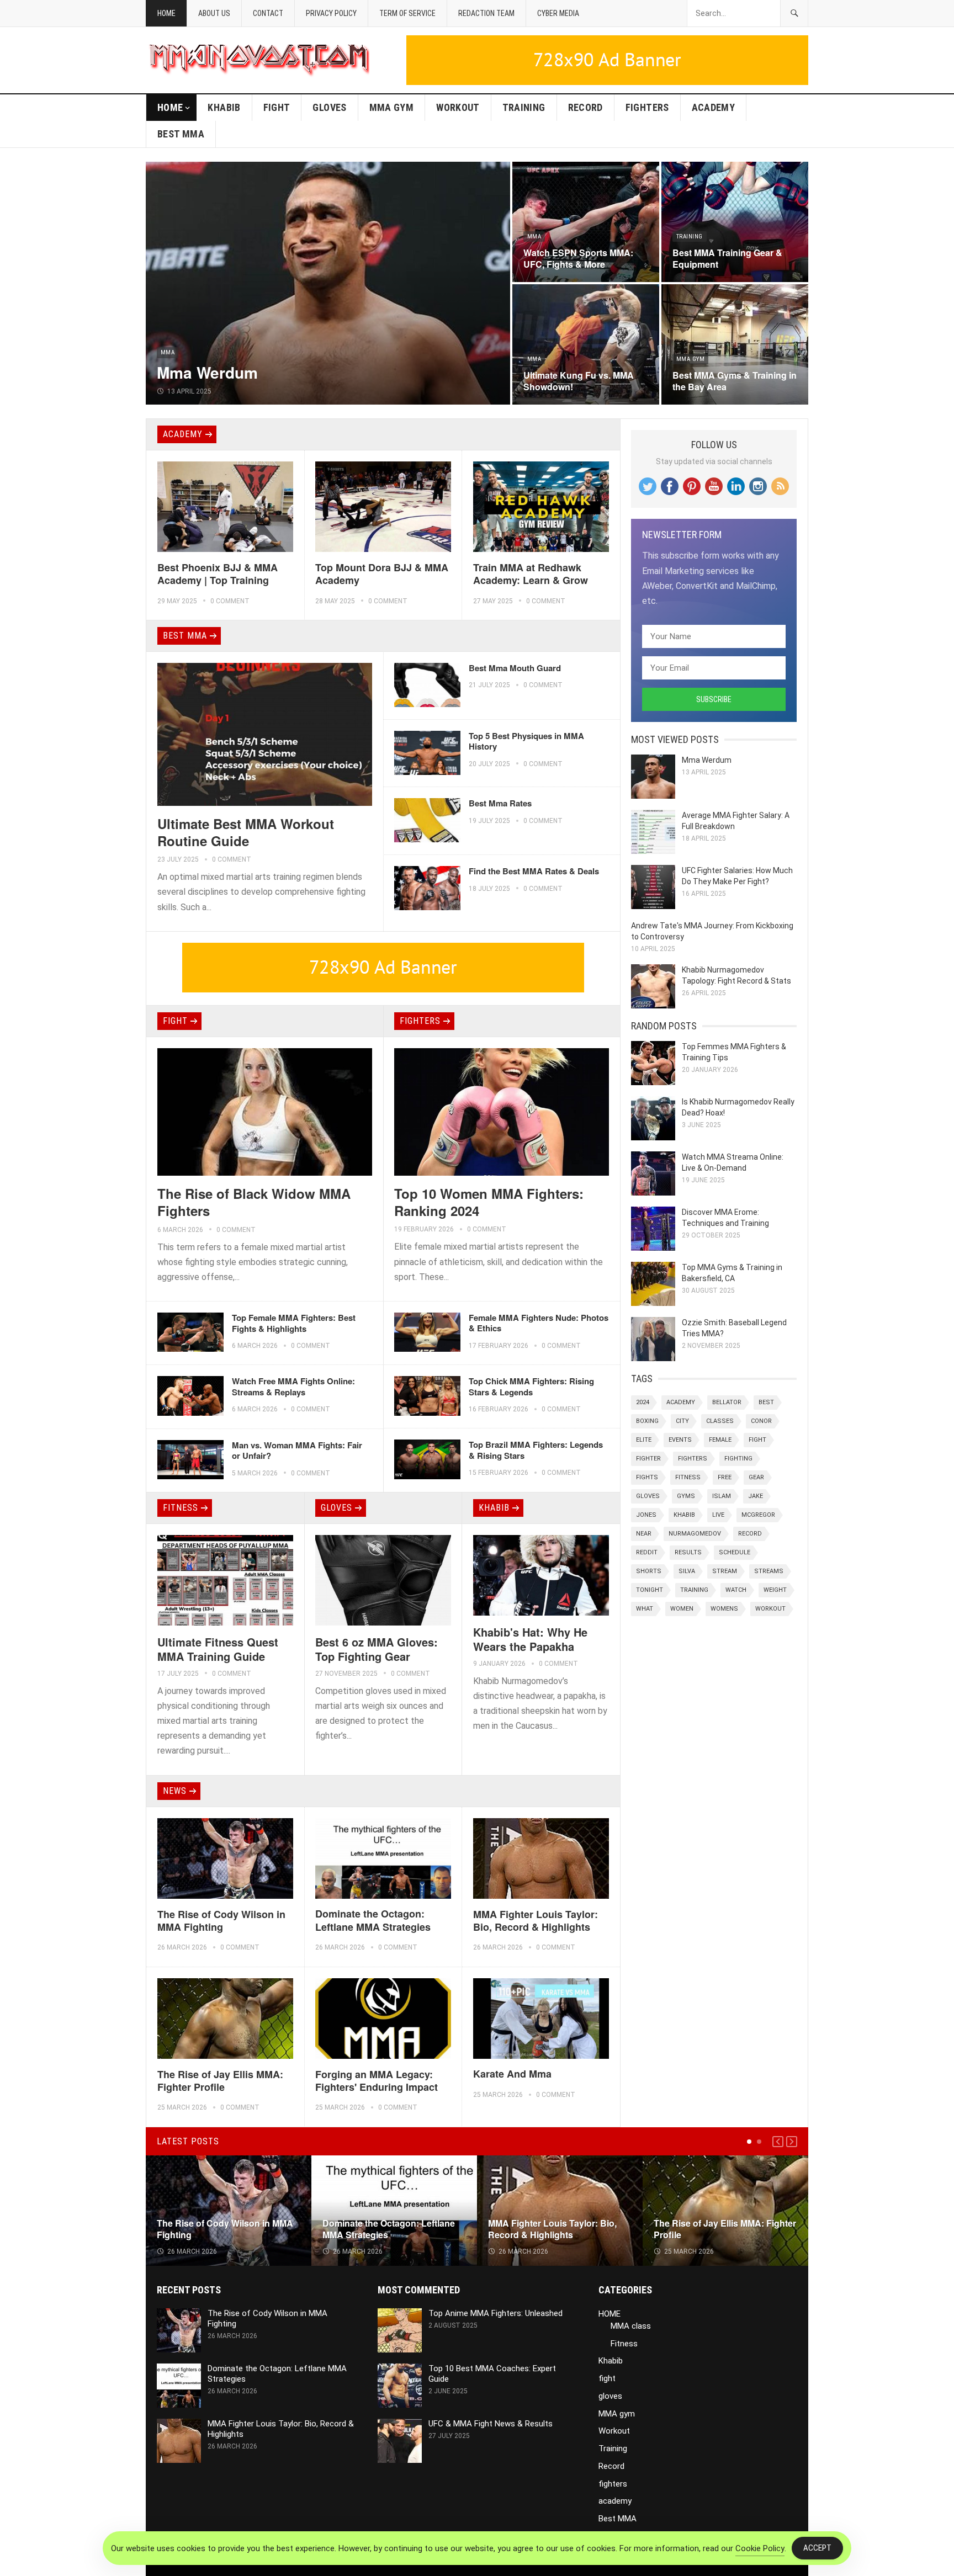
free (725, 1477)
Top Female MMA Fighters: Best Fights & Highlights (294, 1323)
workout (770, 1609)
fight (277, 107)
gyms (686, 1496)
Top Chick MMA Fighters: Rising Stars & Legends (531, 1387)
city (682, 1421)
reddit (647, 1552)
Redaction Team (486, 13)
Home (166, 13)
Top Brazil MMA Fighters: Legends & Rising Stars (536, 1450)
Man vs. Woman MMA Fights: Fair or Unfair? (297, 1451)
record (750, 1534)
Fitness (181, 1508)
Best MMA (181, 134)
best (766, 1402)
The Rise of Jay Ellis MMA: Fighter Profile (220, 2081)
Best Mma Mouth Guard (515, 668)
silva (687, 1571)
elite (644, 1440)
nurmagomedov (695, 1534)
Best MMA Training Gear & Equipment (727, 258)
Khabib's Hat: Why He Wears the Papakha (530, 1639)
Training (524, 107)
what (645, 1609)
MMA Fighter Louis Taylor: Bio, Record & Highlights (536, 1921)
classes (720, 1421)
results (688, 1552)
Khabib (224, 107)
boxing (647, 1421)
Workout (458, 107)
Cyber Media (558, 13)
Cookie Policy (760, 2548)
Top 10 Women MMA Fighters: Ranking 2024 (489, 1202)
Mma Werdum (207, 372)
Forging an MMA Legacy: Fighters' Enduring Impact (377, 2081)
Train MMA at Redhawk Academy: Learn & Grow (531, 574)
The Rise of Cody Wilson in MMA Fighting (221, 1921)
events (680, 1440)
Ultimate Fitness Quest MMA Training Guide (218, 1649)
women (682, 1609)
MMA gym (392, 107)
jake (756, 1496)
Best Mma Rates (500, 803)
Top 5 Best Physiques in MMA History (526, 741)
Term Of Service (407, 13)
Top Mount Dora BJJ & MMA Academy (382, 574)
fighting (738, 1459)
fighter (648, 1459)
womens (724, 1609)
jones (646, 1515)
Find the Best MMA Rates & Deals (534, 871)
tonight (650, 1590)
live (718, 1515)
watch (736, 1590)
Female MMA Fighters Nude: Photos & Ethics (539, 1323)
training (694, 1590)
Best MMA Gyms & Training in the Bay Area (735, 381)
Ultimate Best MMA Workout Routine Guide (246, 832)
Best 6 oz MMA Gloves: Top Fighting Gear (377, 1649)
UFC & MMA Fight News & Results (491, 2424)
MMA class (631, 2326)
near (644, 1534)
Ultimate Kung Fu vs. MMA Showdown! (579, 381)
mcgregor (758, 1515)
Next (792, 2142)
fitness (688, 1477)
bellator (727, 1402)
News (175, 1791)
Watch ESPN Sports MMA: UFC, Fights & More (578, 258)
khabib (684, 1515)
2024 (643, 1402)
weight (775, 1590)
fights (647, 1477)
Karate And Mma (512, 2074)
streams (769, 1571)
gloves (329, 107)
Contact (268, 13)
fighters (647, 107)
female (720, 1440)
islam (722, 1496)
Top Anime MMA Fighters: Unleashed (495, 2313)
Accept (817, 2548)
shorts (649, 1571)
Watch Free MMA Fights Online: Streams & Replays (293, 1387)
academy (714, 107)
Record (585, 107)
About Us (214, 13)
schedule (735, 1552)
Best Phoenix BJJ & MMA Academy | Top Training (218, 574)
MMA (168, 352)
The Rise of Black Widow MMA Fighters (254, 1202)
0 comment (230, 601)
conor (761, 1421)
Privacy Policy (331, 13)
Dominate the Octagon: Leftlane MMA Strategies (373, 1920)
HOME (170, 107)
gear (756, 1477)
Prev (778, 2142)
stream (725, 1571)
